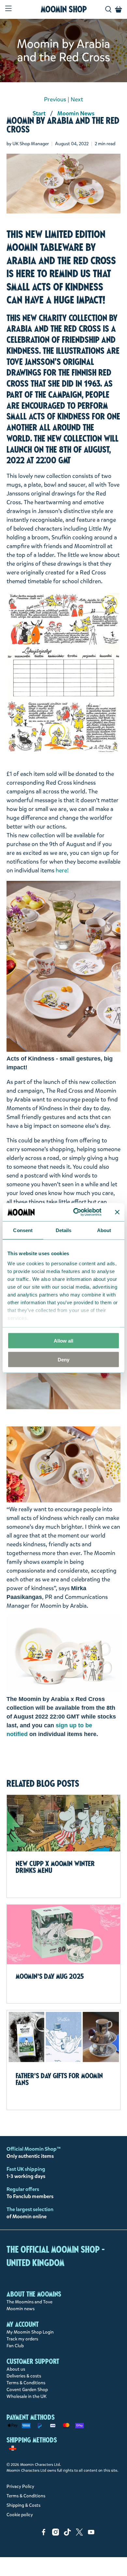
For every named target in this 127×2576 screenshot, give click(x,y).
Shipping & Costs (23, 2505)
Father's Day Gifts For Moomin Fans (59, 2079)
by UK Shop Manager (28, 144)
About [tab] (104, 1230)
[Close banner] (117, 1212)
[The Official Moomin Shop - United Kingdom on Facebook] (44, 2534)
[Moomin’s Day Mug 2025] (64, 1934)
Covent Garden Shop (27, 2390)
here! (62, 870)
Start (39, 113)
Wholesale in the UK (27, 2396)
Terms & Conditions (26, 2383)
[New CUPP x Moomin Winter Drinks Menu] (64, 1823)
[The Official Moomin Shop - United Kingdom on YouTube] (91, 2534)
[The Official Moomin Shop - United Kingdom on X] (79, 2534)
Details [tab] (64, 1230)
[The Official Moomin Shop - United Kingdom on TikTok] (67, 2534)
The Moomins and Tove (29, 2302)
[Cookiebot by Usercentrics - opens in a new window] (76, 1212)
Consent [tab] (23, 1230)
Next (77, 99)
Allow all (63, 1340)
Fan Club (15, 2346)
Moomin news (21, 2309)
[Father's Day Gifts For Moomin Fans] (64, 2037)
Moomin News (76, 113)
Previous (55, 99)
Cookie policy (20, 2515)
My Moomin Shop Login (30, 2332)
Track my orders (22, 2339)
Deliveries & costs (24, 2376)
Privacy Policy (20, 2486)
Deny (63, 1360)
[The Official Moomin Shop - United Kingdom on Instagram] (56, 2534)
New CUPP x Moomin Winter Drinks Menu (55, 1867)
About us (16, 2369)
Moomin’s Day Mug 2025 (50, 1976)
